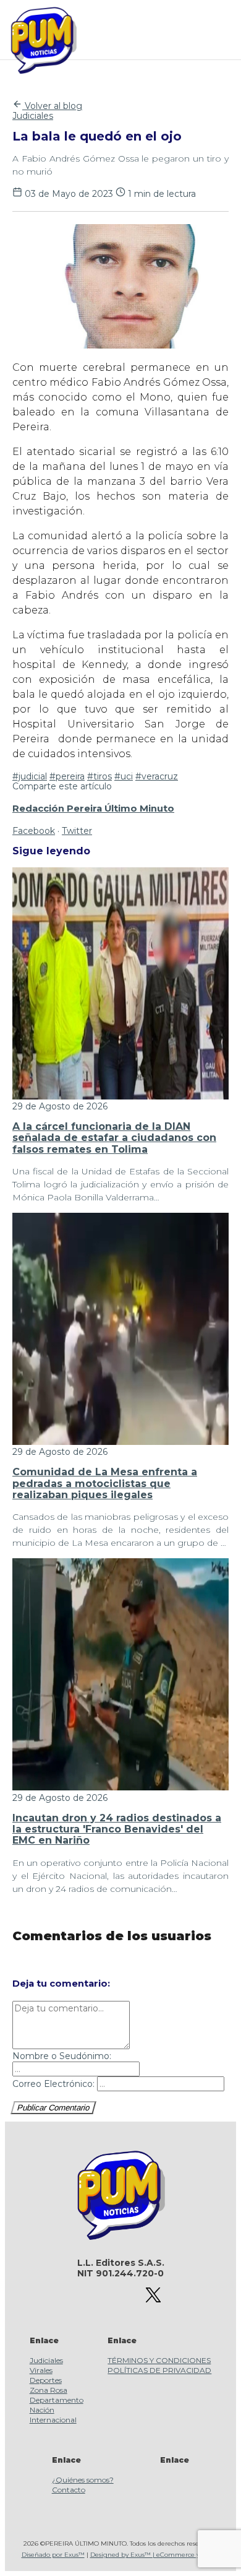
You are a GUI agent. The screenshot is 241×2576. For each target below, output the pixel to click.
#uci (124, 776)
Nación (42, 2410)
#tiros (99, 776)
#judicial (30, 776)
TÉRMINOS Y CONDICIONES (159, 2360)
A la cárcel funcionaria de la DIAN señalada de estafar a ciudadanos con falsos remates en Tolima (114, 1138)
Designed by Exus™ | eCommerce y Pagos (155, 2555)
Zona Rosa (49, 2390)
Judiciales (33, 116)
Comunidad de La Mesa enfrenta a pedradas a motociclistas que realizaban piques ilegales (105, 1483)
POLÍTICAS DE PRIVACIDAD (159, 2370)
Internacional (53, 2420)
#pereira (67, 776)
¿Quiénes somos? (83, 2480)
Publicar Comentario (53, 2108)
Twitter (77, 831)
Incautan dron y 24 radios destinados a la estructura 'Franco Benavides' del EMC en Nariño (117, 1829)
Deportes (46, 2380)
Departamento (57, 2400)
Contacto (69, 2490)
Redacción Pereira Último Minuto (93, 809)
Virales (41, 2370)
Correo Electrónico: (53, 2084)
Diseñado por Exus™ (53, 2555)
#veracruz (157, 776)
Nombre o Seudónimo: (62, 2056)
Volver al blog (52, 106)
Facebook (34, 831)
